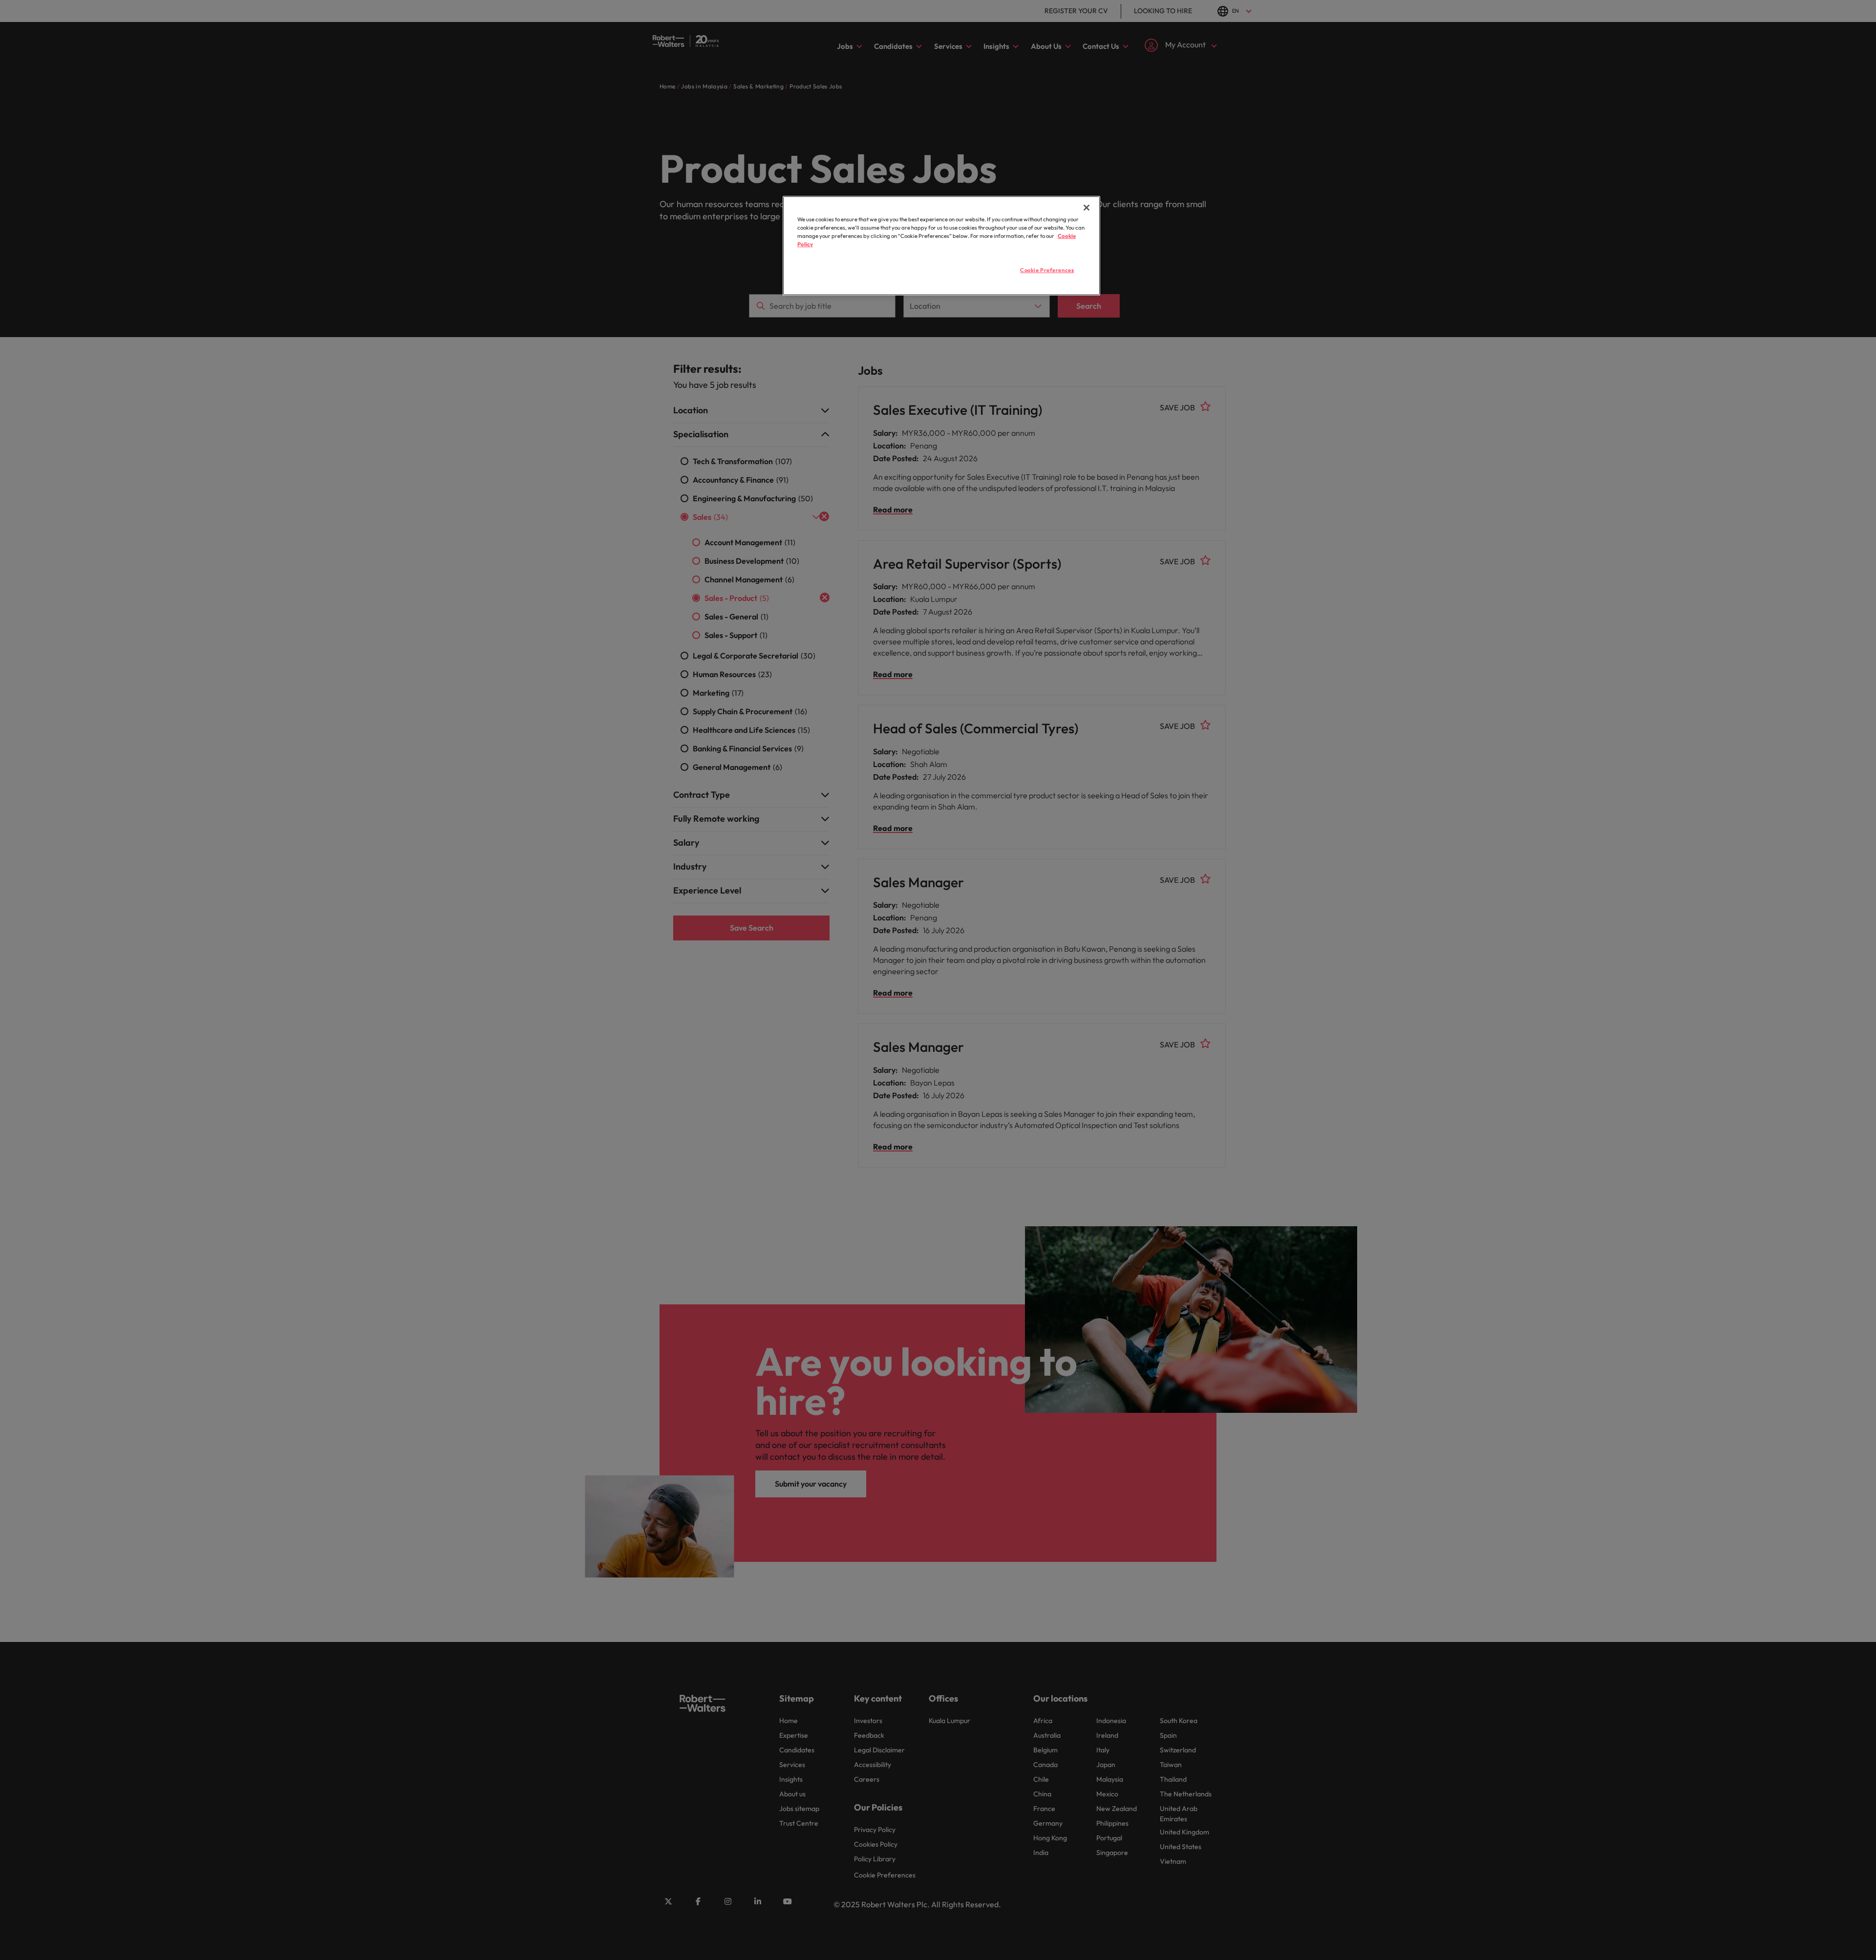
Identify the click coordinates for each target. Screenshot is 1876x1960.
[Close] (1087, 208)
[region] (941, 246)
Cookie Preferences (1047, 270)
